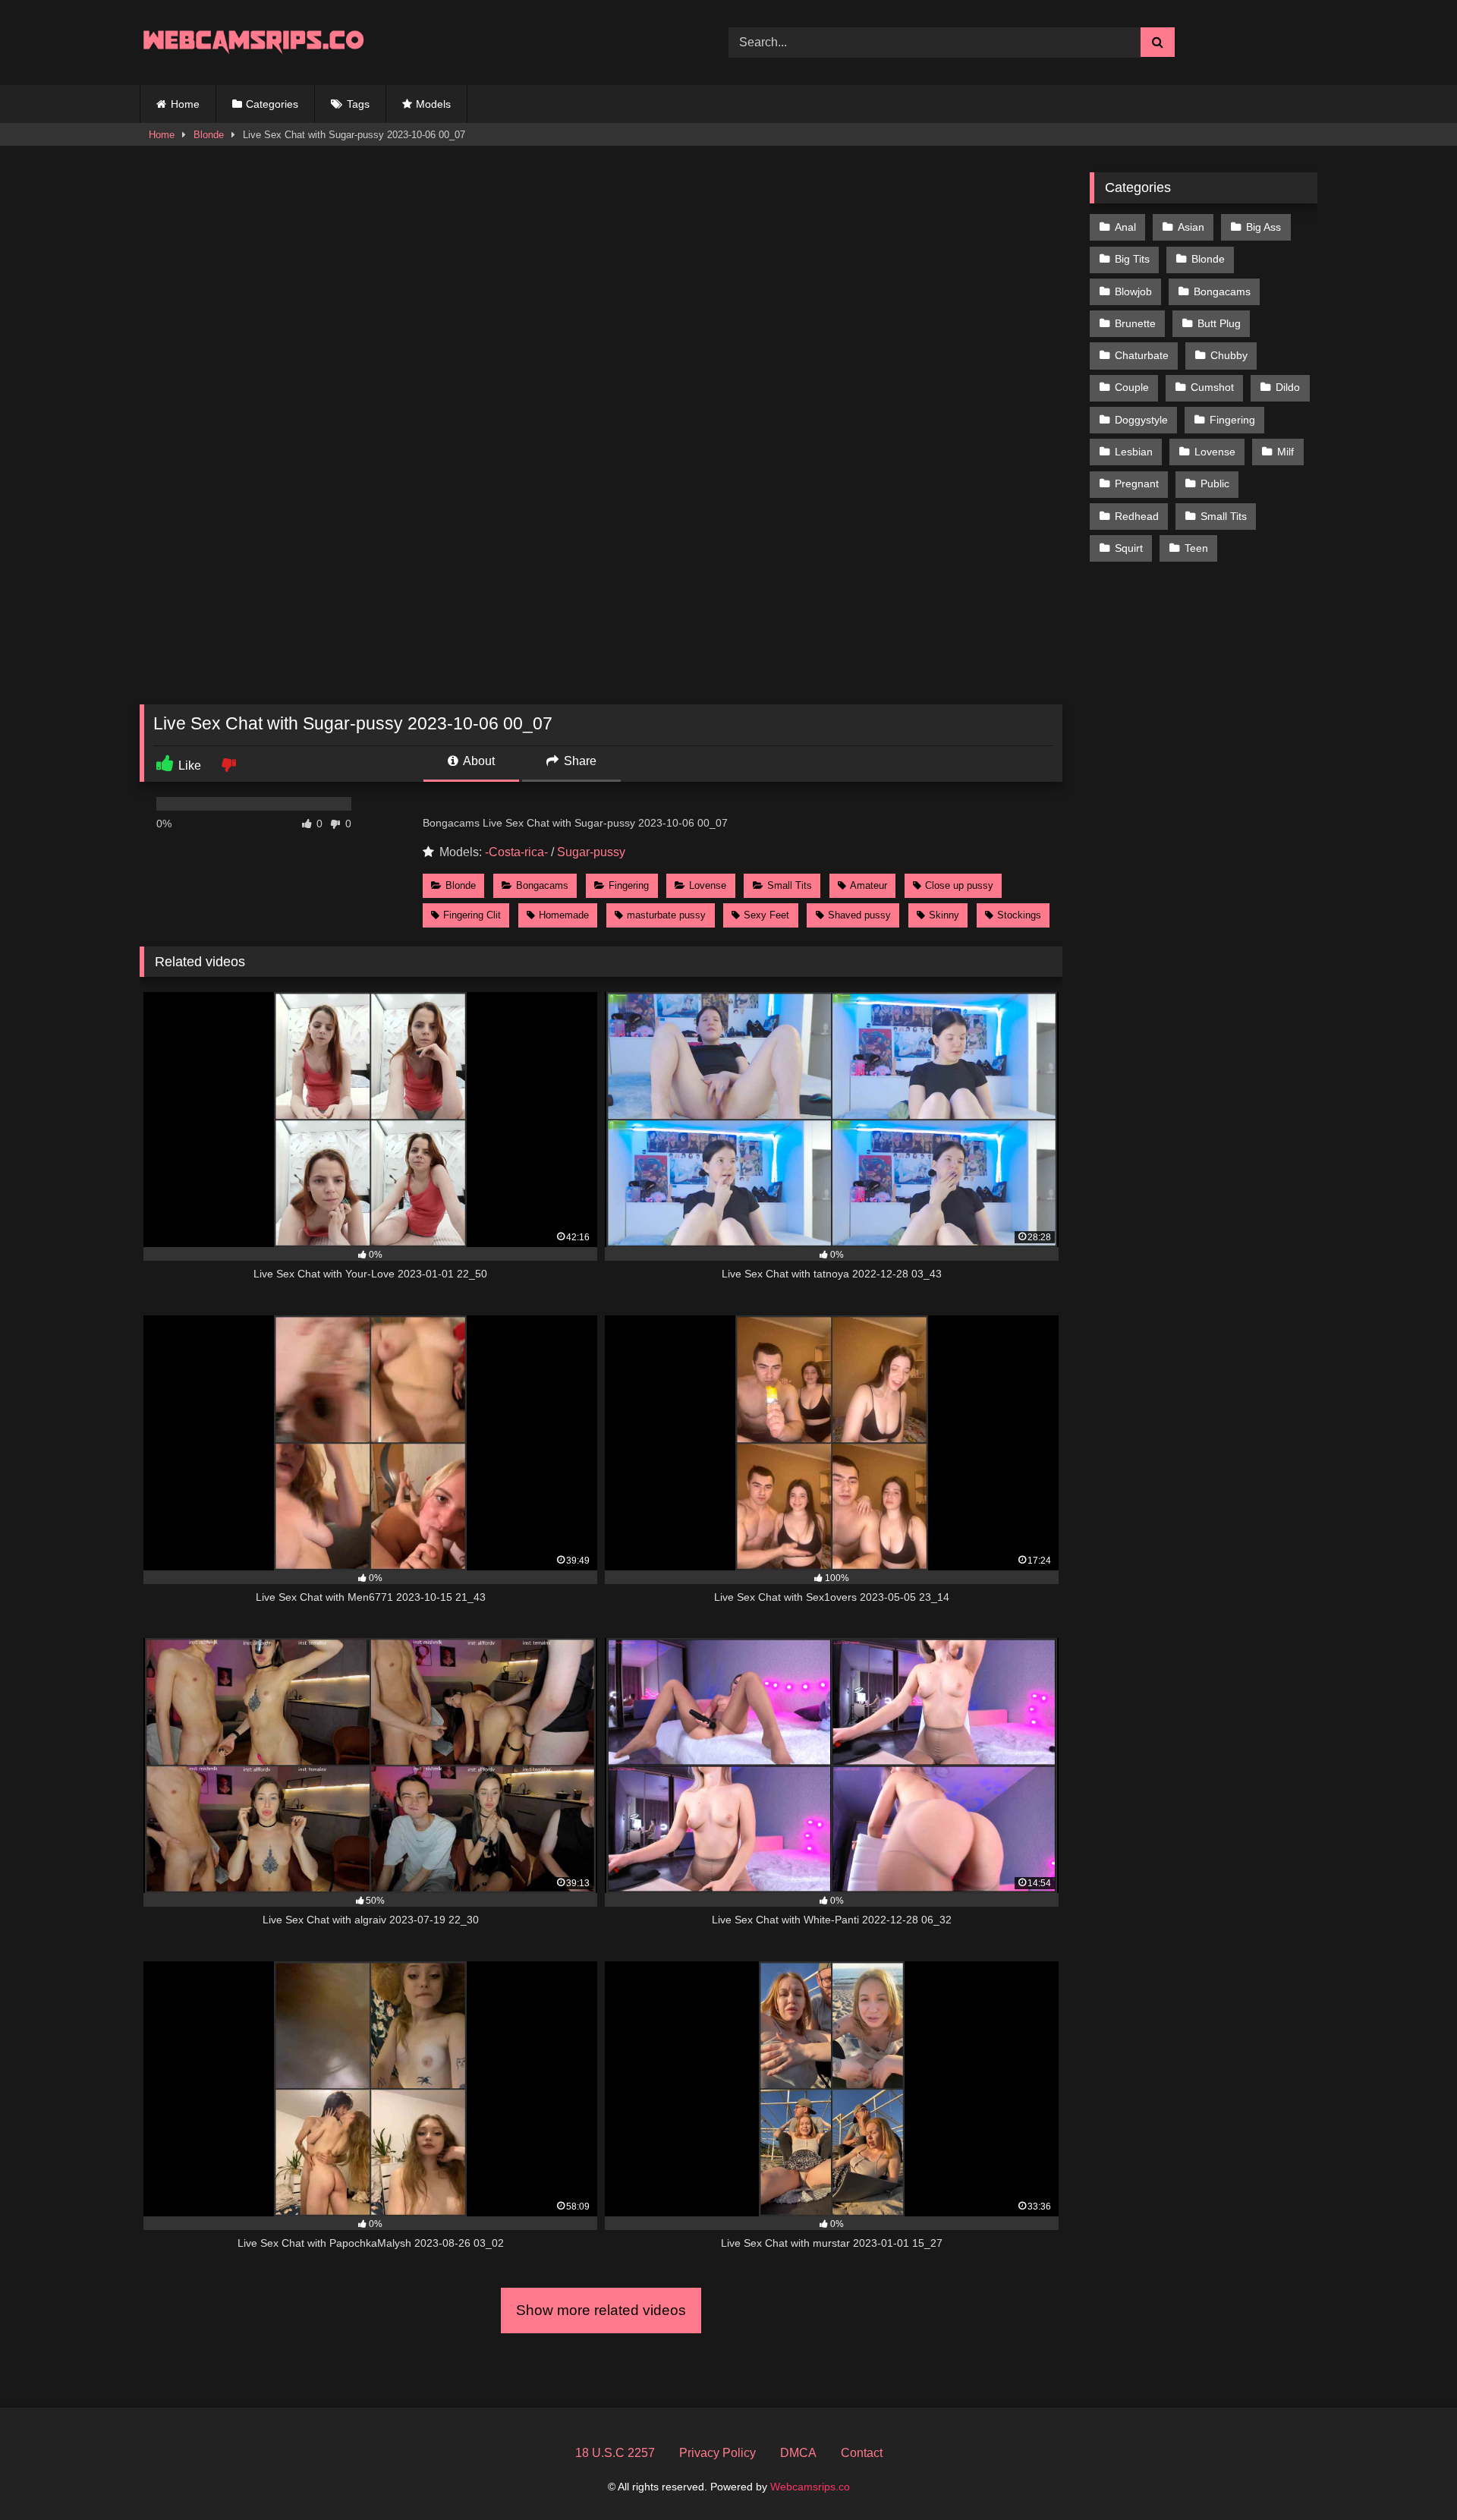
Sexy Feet (766, 915)
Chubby (1229, 355)
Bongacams (542, 885)
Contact (862, 2453)
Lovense (708, 885)
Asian (1191, 227)
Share (579, 761)
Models (433, 104)
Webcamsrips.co (810, 2487)
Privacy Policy (717, 2453)
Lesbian (1134, 452)
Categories (272, 104)
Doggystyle (1141, 420)
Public (1215, 484)
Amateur (869, 885)
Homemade (564, 915)
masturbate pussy (666, 915)
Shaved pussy (859, 915)
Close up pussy (959, 885)
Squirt (1129, 548)
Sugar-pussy (591, 852)
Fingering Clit (472, 915)
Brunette (1135, 323)
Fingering (629, 885)
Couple (1132, 387)
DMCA (798, 2453)
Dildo (1288, 387)
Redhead (1137, 516)
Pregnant (1137, 484)
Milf (1285, 452)
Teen (1196, 548)
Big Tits (1132, 259)
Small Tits (790, 885)
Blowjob (1133, 291)
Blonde (209, 135)
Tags (358, 104)
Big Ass (1263, 227)
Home (185, 104)
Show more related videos (601, 2310)
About (478, 761)
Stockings (1019, 915)
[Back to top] (1410, 2475)
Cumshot (1212, 387)
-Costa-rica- (516, 852)
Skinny (944, 915)
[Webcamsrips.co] (253, 42)
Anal (1125, 227)
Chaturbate (1142, 355)
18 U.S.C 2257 (615, 2453)
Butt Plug (1219, 323)
